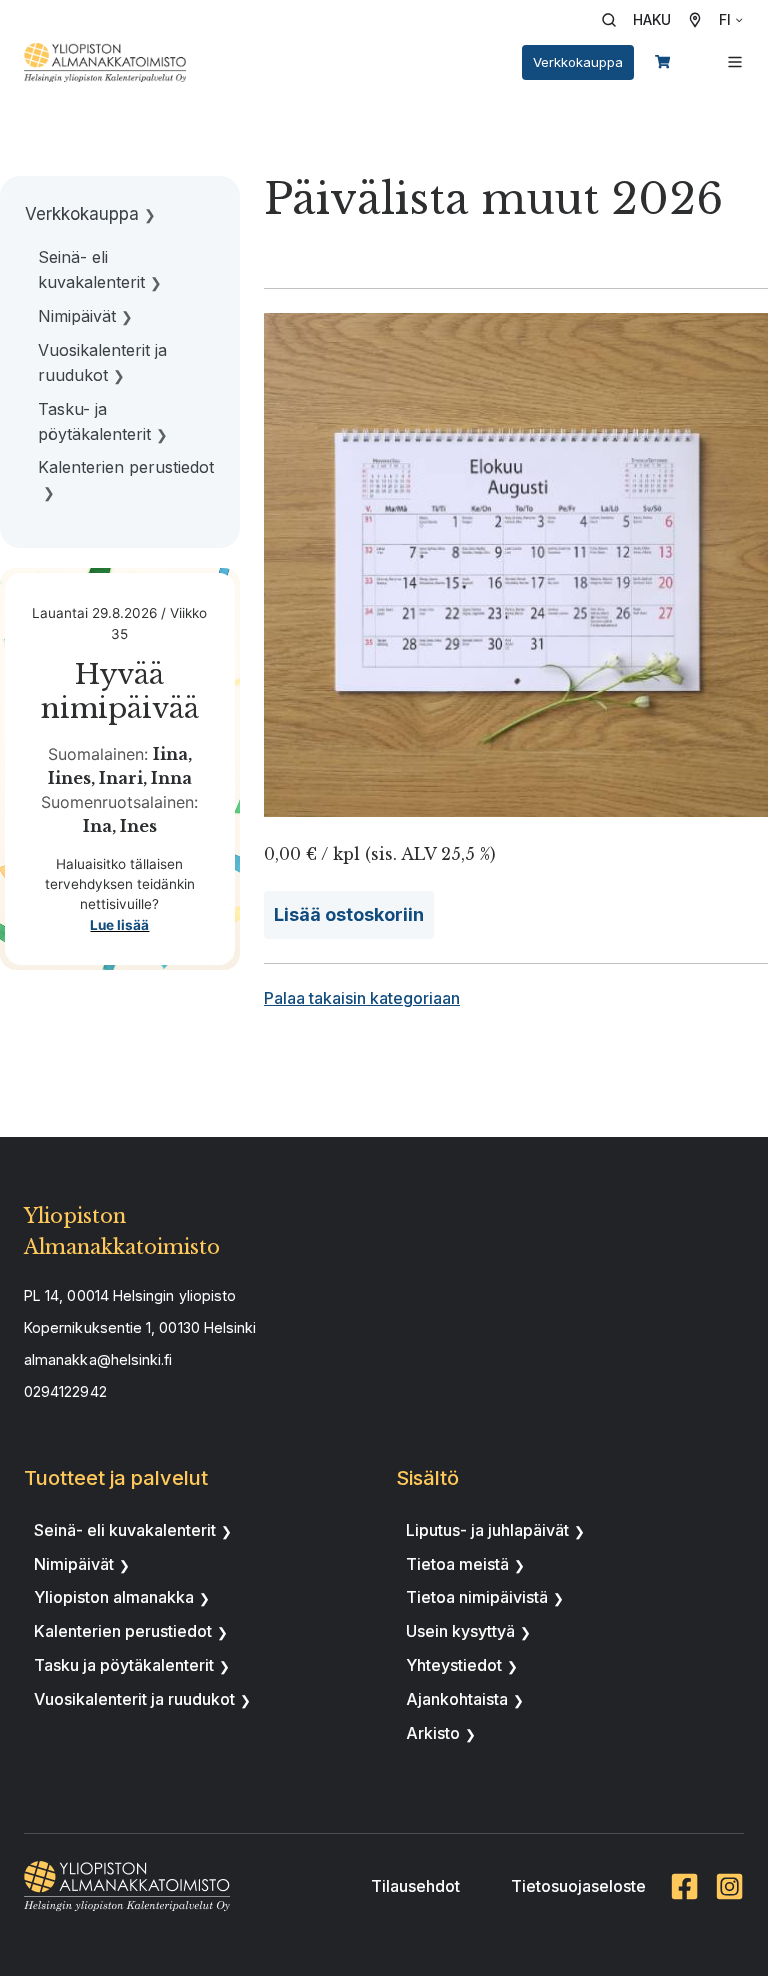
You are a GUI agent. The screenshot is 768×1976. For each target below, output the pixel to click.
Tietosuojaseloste (578, 1886)
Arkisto (433, 1733)
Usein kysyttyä (460, 1631)
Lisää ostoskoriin (349, 914)
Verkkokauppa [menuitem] (82, 214)
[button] (643, 20)
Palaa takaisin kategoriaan (362, 998)
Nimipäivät (74, 1564)
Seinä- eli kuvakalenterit (125, 1530)
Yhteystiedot (454, 1665)
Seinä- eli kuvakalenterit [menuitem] (91, 269)
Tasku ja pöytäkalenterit (124, 1665)
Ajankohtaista (457, 1699)
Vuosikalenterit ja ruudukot (134, 1699)
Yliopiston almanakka (114, 1597)
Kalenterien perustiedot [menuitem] (126, 467)
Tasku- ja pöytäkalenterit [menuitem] (94, 421)
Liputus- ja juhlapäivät (487, 1530)
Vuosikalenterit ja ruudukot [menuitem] (102, 362)
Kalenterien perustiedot (123, 1631)
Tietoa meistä (457, 1564)
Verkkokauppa (578, 62)
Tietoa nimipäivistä (477, 1597)
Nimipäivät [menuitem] (77, 316)
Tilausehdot (415, 1886)
